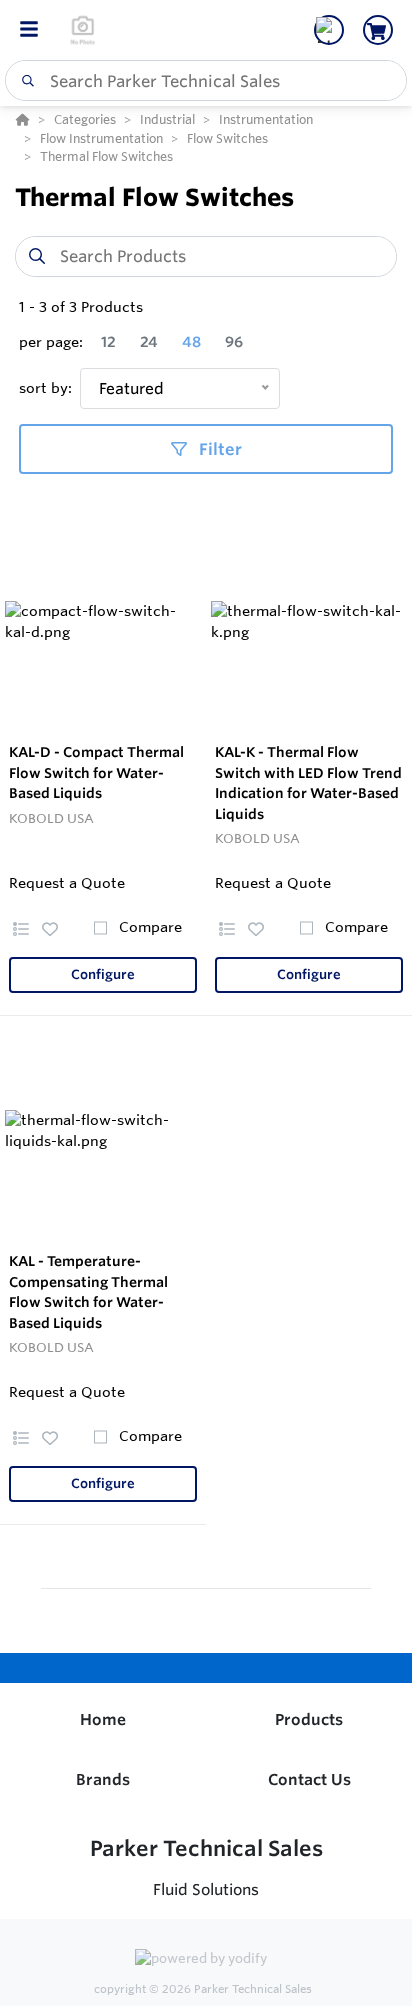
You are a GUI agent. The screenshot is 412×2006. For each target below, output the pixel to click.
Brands (103, 1779)
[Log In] (329, 30)
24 (149, 342)
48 (191, 342)
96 (234, 342)
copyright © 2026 (203, 1989)
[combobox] (206, 80)
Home (103, 1719)
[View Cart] (378, 30)
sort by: (45, 388)
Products (309, 1719)
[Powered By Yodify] (206, 1960)
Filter (218, 449)
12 (108, 342)
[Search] (24, 81)
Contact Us (309, 1779)
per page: (51, 342)
